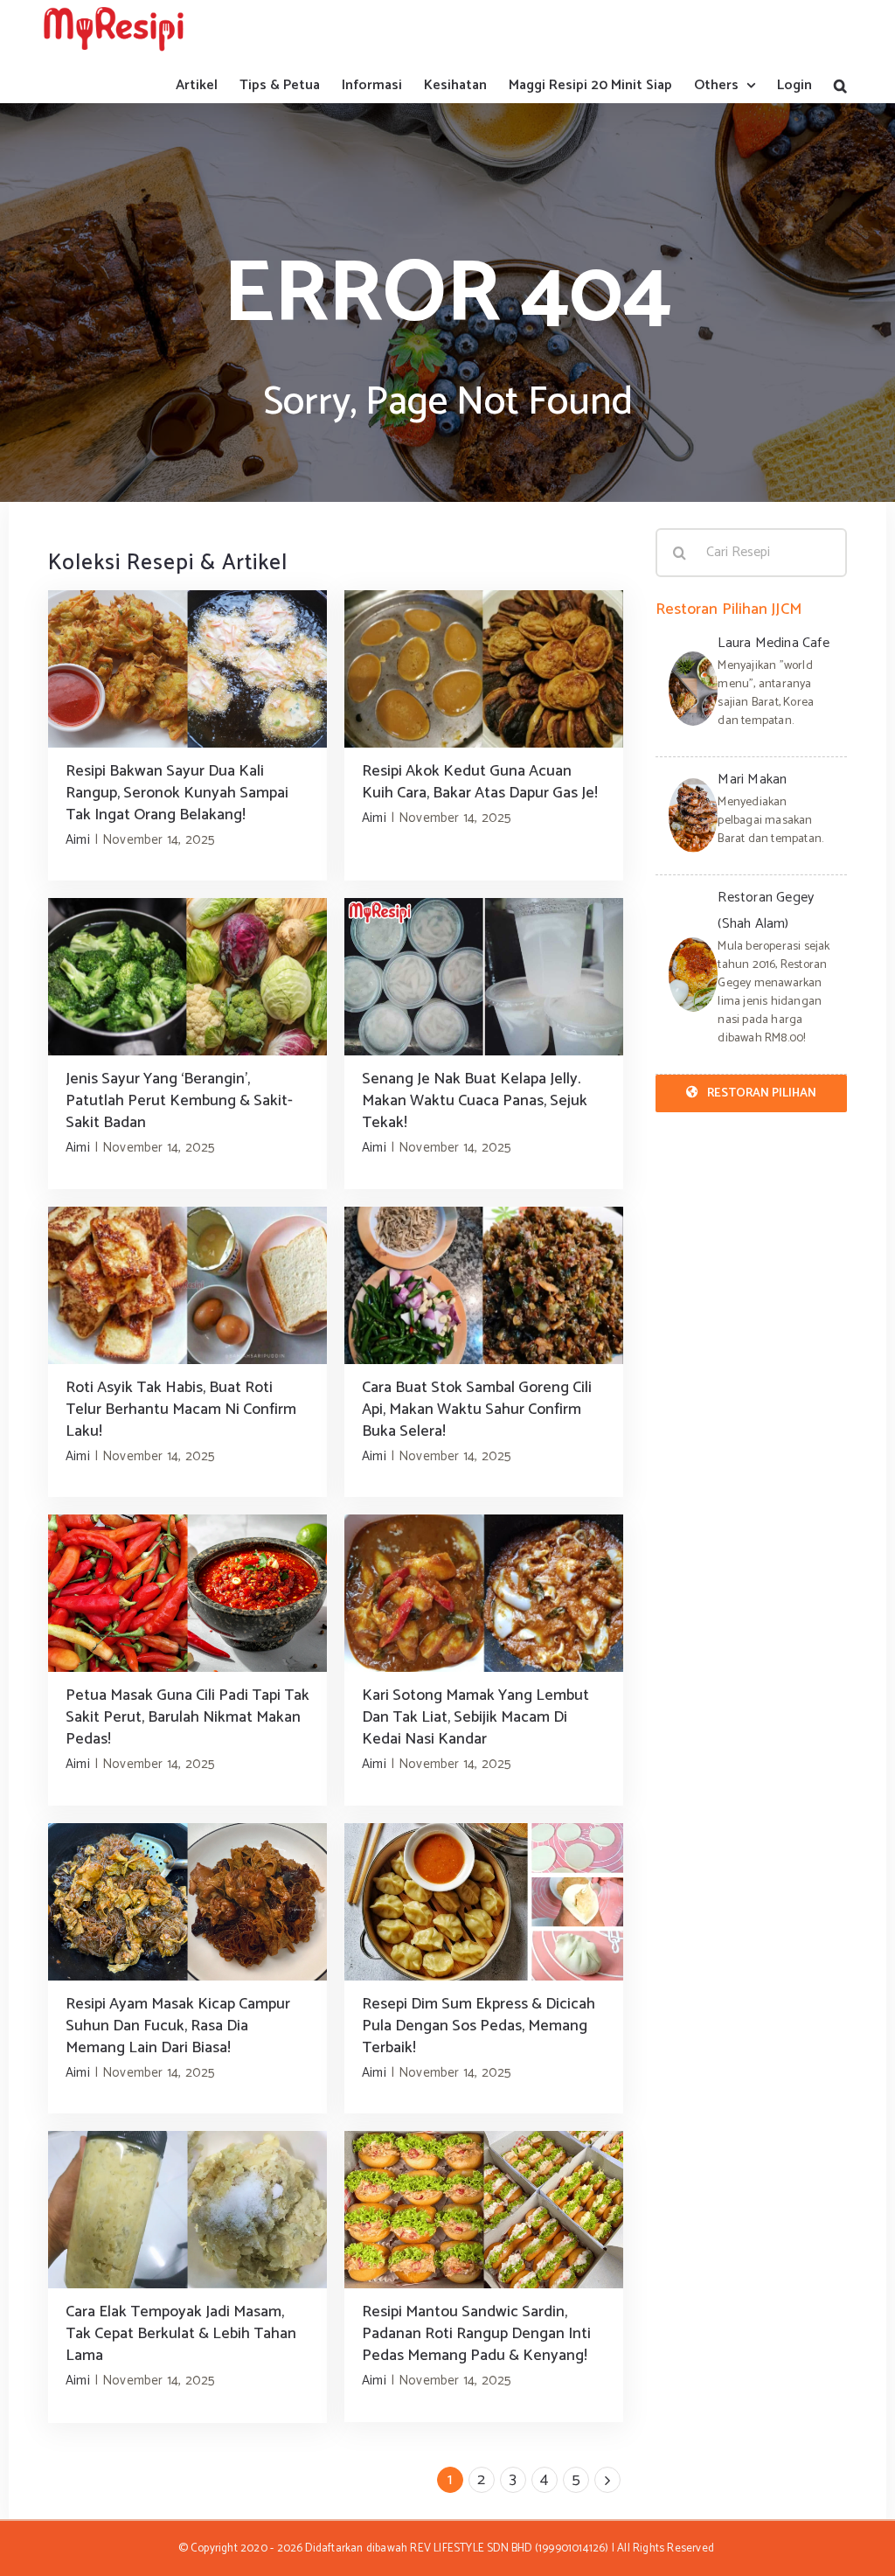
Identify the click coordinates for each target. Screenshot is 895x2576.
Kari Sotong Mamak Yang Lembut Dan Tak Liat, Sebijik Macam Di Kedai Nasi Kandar (475, 1717)
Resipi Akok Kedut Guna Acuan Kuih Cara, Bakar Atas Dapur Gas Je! (480, 782)
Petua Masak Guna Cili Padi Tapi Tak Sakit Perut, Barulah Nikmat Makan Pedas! (187, 1717)
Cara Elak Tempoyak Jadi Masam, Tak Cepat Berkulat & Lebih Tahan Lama (181, 2334)
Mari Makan (752, 780)
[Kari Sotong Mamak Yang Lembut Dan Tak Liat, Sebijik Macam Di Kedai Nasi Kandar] (484, 1593)
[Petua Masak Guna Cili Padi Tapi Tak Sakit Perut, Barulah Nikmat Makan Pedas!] (187, 1593)
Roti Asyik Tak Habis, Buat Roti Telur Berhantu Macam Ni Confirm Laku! (181, 1410)
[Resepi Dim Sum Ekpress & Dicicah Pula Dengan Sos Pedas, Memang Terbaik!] (484, 1902)
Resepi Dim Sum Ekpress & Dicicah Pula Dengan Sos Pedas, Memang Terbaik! (479, 2026)
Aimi (78, 840)
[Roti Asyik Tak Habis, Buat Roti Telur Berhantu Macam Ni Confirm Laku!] (187, 1285)
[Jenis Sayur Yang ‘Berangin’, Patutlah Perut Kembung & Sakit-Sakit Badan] (187, 977)
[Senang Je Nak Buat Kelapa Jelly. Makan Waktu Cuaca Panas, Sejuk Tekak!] (484, 977)
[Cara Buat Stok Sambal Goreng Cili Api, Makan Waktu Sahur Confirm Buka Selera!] (484, 1285)
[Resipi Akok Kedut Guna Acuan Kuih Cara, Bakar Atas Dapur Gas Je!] (484, 669)
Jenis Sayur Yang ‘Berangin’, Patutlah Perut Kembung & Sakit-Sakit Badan (179, 1101)
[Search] (840, 85)
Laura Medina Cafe (773, 643)
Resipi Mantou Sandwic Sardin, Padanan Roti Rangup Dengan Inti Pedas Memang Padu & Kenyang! (476, 2334)
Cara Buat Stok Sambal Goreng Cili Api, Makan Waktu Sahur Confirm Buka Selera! (477, 1410)
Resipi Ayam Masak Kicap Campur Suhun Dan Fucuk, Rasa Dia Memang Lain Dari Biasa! (178, 2026)
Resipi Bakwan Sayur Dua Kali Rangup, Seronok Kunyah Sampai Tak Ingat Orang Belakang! (177, 793)
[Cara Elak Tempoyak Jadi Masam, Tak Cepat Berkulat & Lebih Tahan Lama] (187, 2210)
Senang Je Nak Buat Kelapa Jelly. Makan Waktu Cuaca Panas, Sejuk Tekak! (475, 1101)
